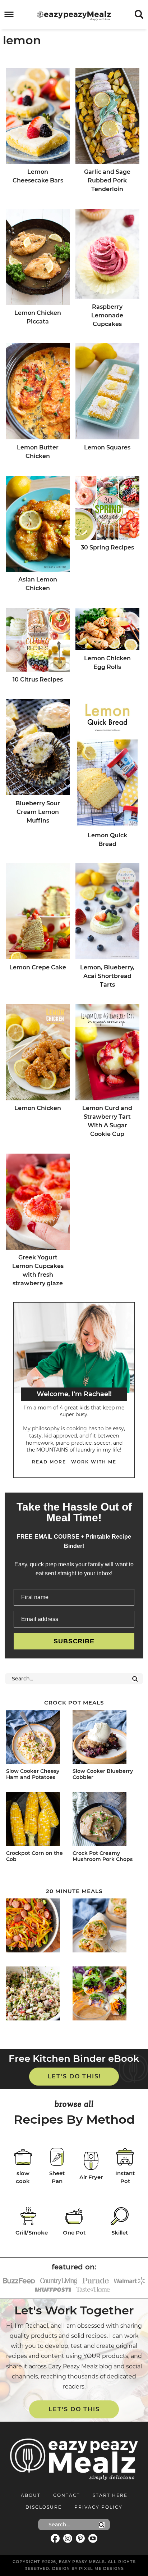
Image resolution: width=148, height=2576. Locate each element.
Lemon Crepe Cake (38, 967)
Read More (49, 1462)
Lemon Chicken (38, 1108)
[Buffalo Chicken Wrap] (104, 1927)
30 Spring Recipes (107, 547)
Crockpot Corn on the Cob (34, 1856)
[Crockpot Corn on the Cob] (38, 1820)
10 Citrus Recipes (38, 680)
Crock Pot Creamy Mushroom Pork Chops (103, 1856)
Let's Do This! (74, 2076)
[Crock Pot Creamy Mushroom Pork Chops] (104, 1820)
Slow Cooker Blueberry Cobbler (103, 1774)
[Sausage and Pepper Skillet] (38, 1927)
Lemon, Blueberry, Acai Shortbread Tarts (107, 976)
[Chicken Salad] (38, 1995)
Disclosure (44, 2507)
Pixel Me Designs (101, 2568)
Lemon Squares (107, 447)
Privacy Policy (98, 2507)
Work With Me (94, 1462)
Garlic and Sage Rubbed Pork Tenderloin (107, 180)
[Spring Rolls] (104, 1995)
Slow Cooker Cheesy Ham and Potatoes (33, 1774)
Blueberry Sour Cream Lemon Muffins (38, 812)
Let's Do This (74, 2409)
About (31, 2495)
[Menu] (9, 15)
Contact (67, 2495)
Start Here (110, 2495)
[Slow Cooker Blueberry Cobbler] (104, 1738)
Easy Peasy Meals (74, 16)
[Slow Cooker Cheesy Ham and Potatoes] (38, 1738)
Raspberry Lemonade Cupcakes (107, 315)
